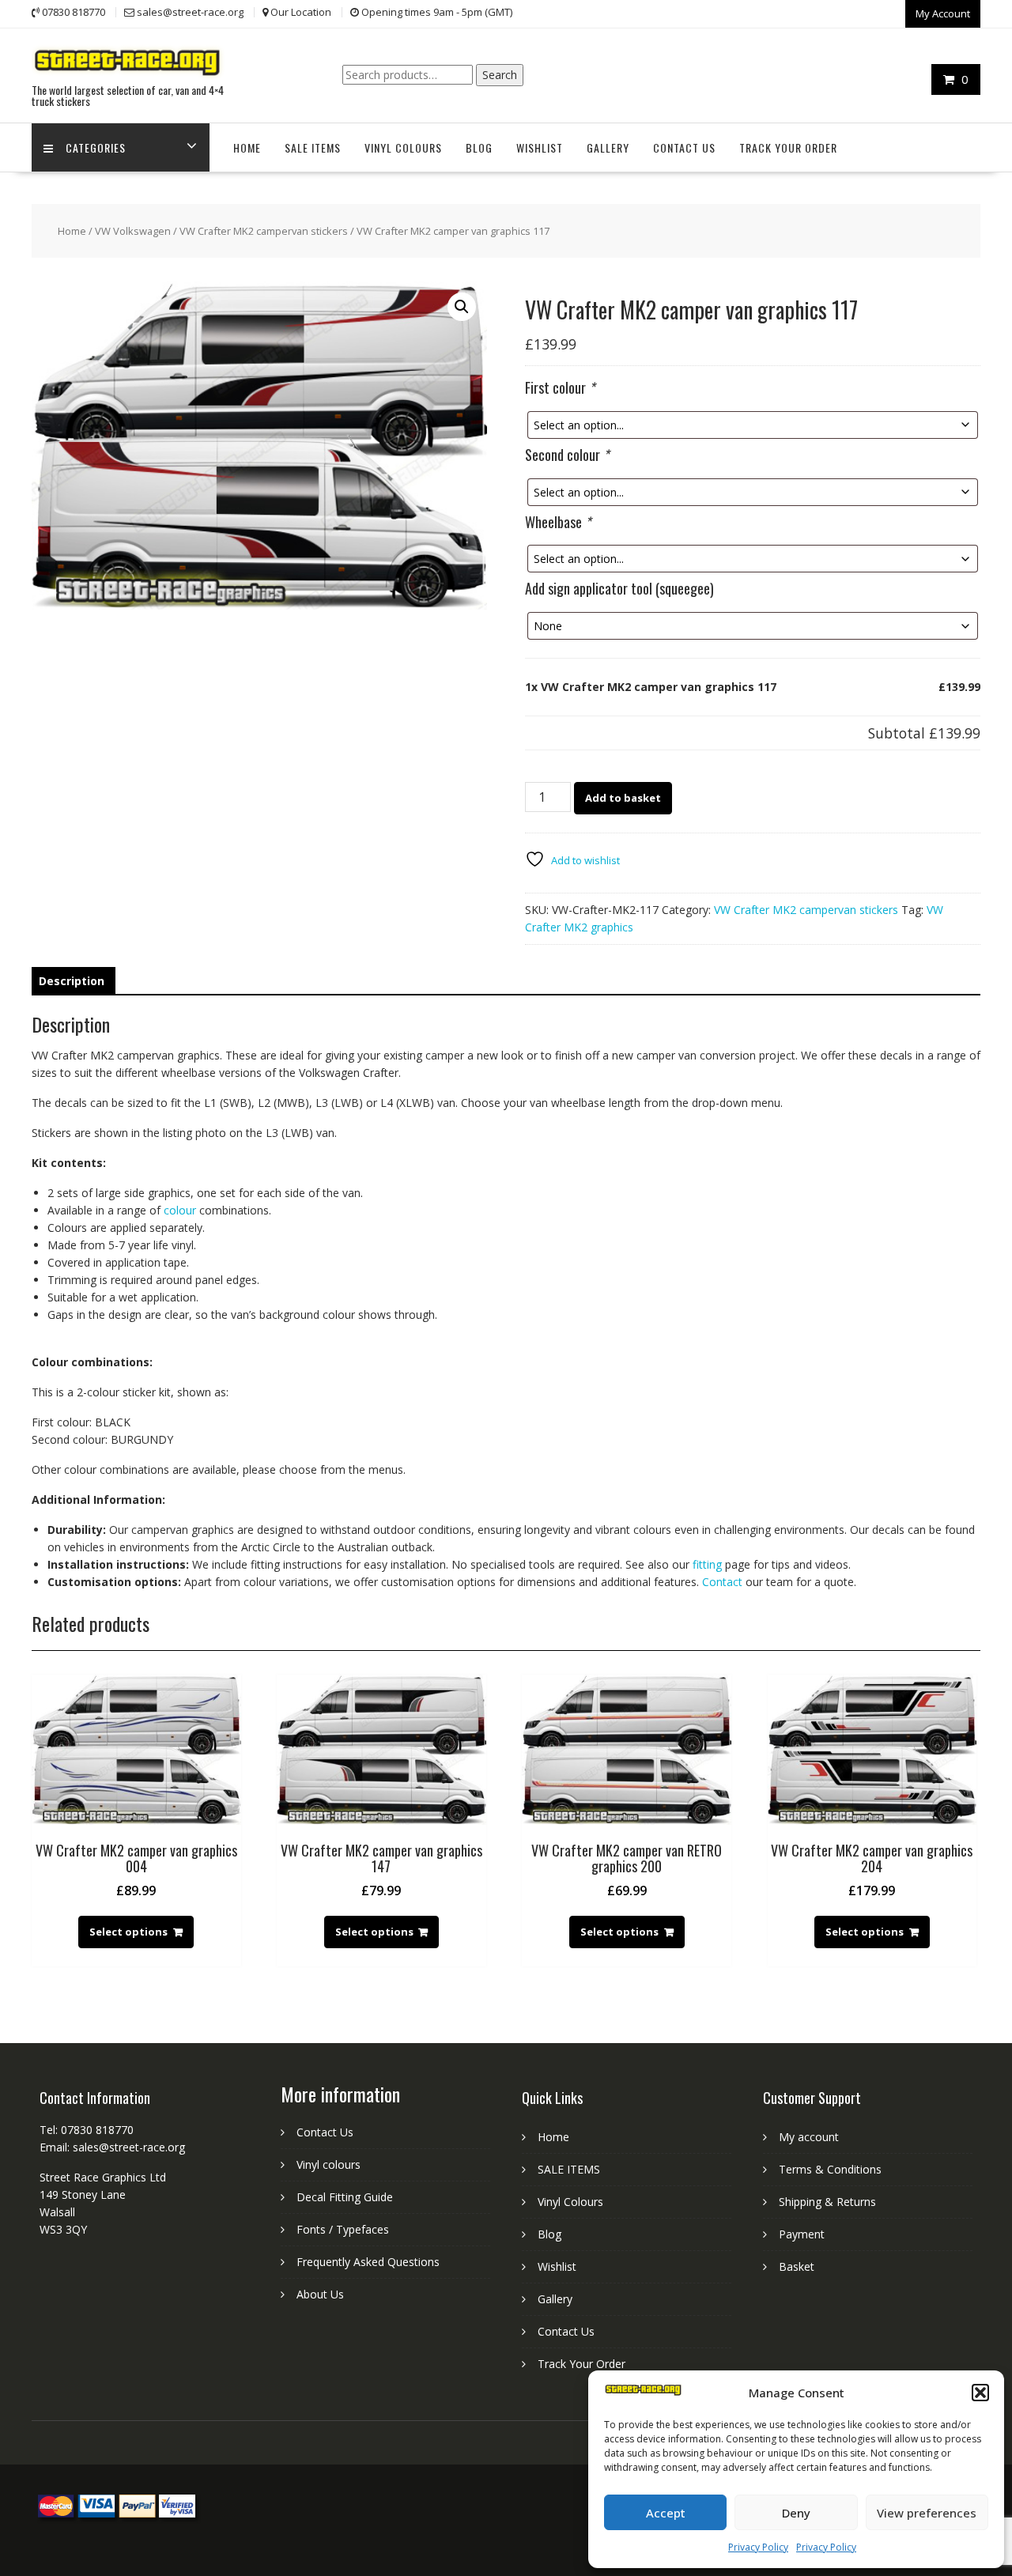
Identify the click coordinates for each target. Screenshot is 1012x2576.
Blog (479, 147)
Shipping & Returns (827, 2202)
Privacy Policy (758, 2547)
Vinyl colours (329, 2164)
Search (500, 75)
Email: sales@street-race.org (112, 2147)
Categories (96, 147)
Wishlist (540, 147)
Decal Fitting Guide (345, 2197)
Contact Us (684, 147)
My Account (943, 13)
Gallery (608, 147)
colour (180, 1210)
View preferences (927, 2513)
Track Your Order (788, 147)
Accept (666, 2513)
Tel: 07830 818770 (87, 2130)
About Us (320, 2294)
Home (247, 147)
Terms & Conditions (830, 2169)
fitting (707, 1564)
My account (809, 2137)
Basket (797, 2266)
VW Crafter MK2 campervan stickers (264, 231)
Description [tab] (72, 981)
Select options (128, 1932)
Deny (796, 2513)
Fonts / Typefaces (343, 2229)
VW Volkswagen (133, 231)
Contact (722, 1582)
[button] (980, 2393)
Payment (802, 2234)
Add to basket (623, 798)
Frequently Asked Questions (368, 2262)
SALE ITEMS (313, 147)
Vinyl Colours (403, 147)
